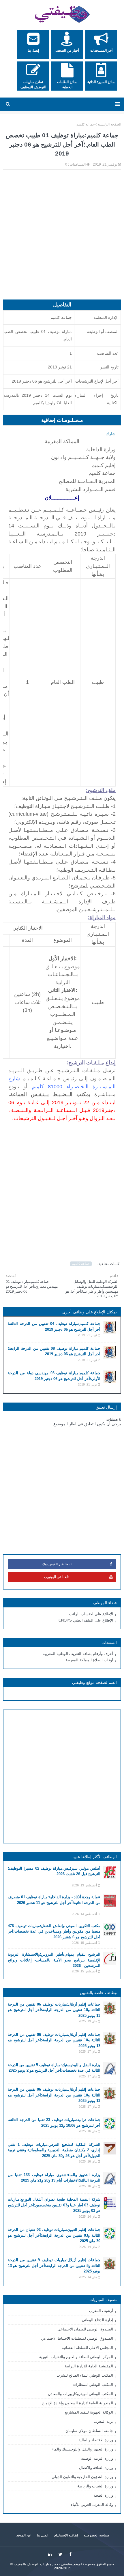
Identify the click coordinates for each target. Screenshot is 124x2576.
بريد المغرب (103, 2421)
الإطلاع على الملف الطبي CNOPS (86, 1620)
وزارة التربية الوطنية (97, 2458)
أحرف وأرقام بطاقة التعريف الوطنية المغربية (78, 1654)
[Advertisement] (62, 237)
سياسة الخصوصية (96, 2535)
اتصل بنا (43, 2535)
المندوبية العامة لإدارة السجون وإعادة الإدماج (78, 2403)
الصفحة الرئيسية (109, 124)
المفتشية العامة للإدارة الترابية (89, 2366)
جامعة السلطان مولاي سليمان (89, 2431)
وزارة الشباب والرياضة (95, 2486)
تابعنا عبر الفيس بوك (57, 1564)
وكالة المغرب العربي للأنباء (92, 2505)
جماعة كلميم (86, 124)
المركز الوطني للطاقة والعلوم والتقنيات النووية (76, 2357)
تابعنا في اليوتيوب (57, 1577)
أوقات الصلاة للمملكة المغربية (89, 1660)
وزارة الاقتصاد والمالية (96, 2440)
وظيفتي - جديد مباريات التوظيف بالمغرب (43, 2564)
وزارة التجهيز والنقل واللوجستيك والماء (82, 2449)
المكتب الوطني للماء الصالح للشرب (85, 2375)
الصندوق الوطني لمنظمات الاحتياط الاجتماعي (77, 2338)
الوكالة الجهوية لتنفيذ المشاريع (89, 2412)
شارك (111, 434)
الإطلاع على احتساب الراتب (91, 1614)
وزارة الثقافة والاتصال (96, 2468)
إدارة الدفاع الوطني (97, 2320)
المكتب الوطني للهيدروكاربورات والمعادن (80, 2394)
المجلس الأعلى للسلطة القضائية (87, 2348)
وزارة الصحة (103, 2495)
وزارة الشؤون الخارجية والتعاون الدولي (82, 2477)
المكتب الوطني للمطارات (93, 2385)
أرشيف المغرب (101, 2311)
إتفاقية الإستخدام (66, 2535)
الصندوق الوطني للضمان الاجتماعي (85, 2329)
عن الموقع (24, 2535)
